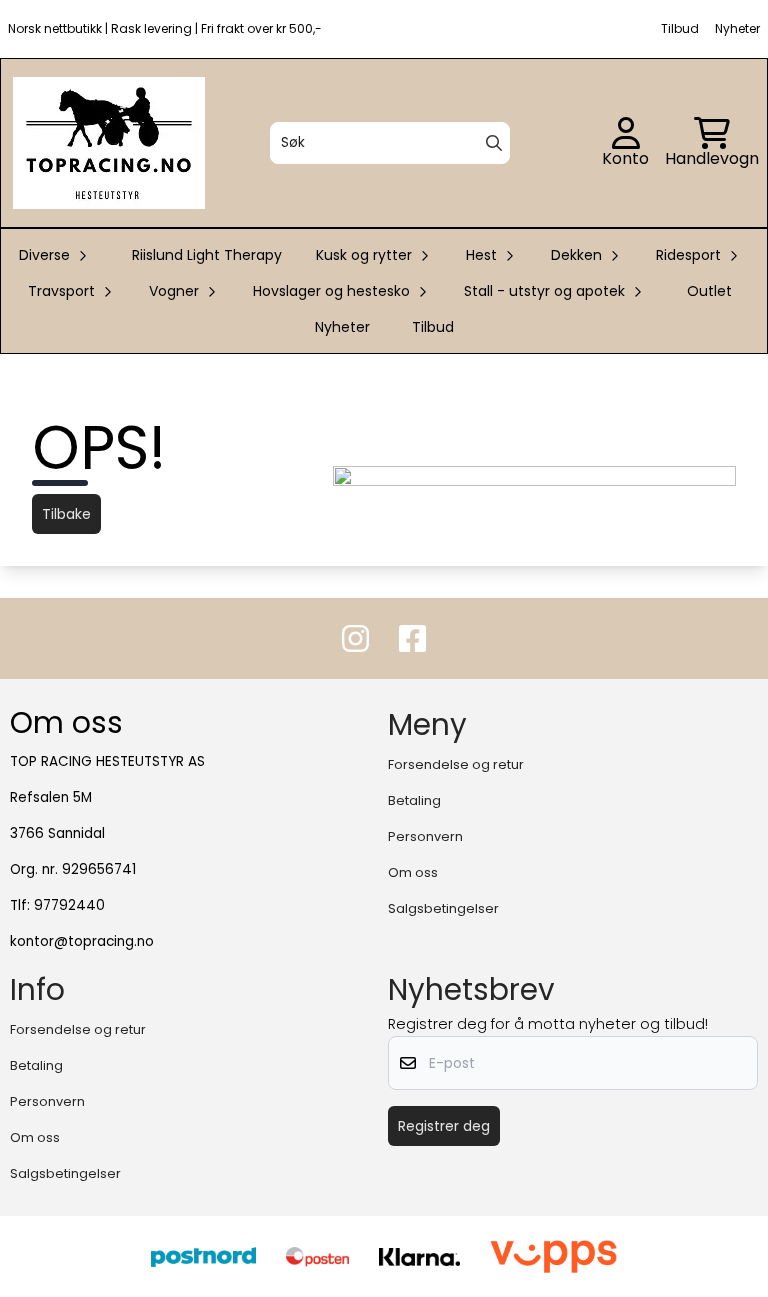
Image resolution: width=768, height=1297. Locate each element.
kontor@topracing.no (82, 941)
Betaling (414, 800)
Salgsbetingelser (443, 908)
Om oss (413, 872)
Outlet (709, 291)
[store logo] (109, 143)
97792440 (69, 905)
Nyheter (342, 327)
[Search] (494, 143)
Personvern (425, 836)
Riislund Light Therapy (207, 255)
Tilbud (433, 327)
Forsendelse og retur (456, 764)
